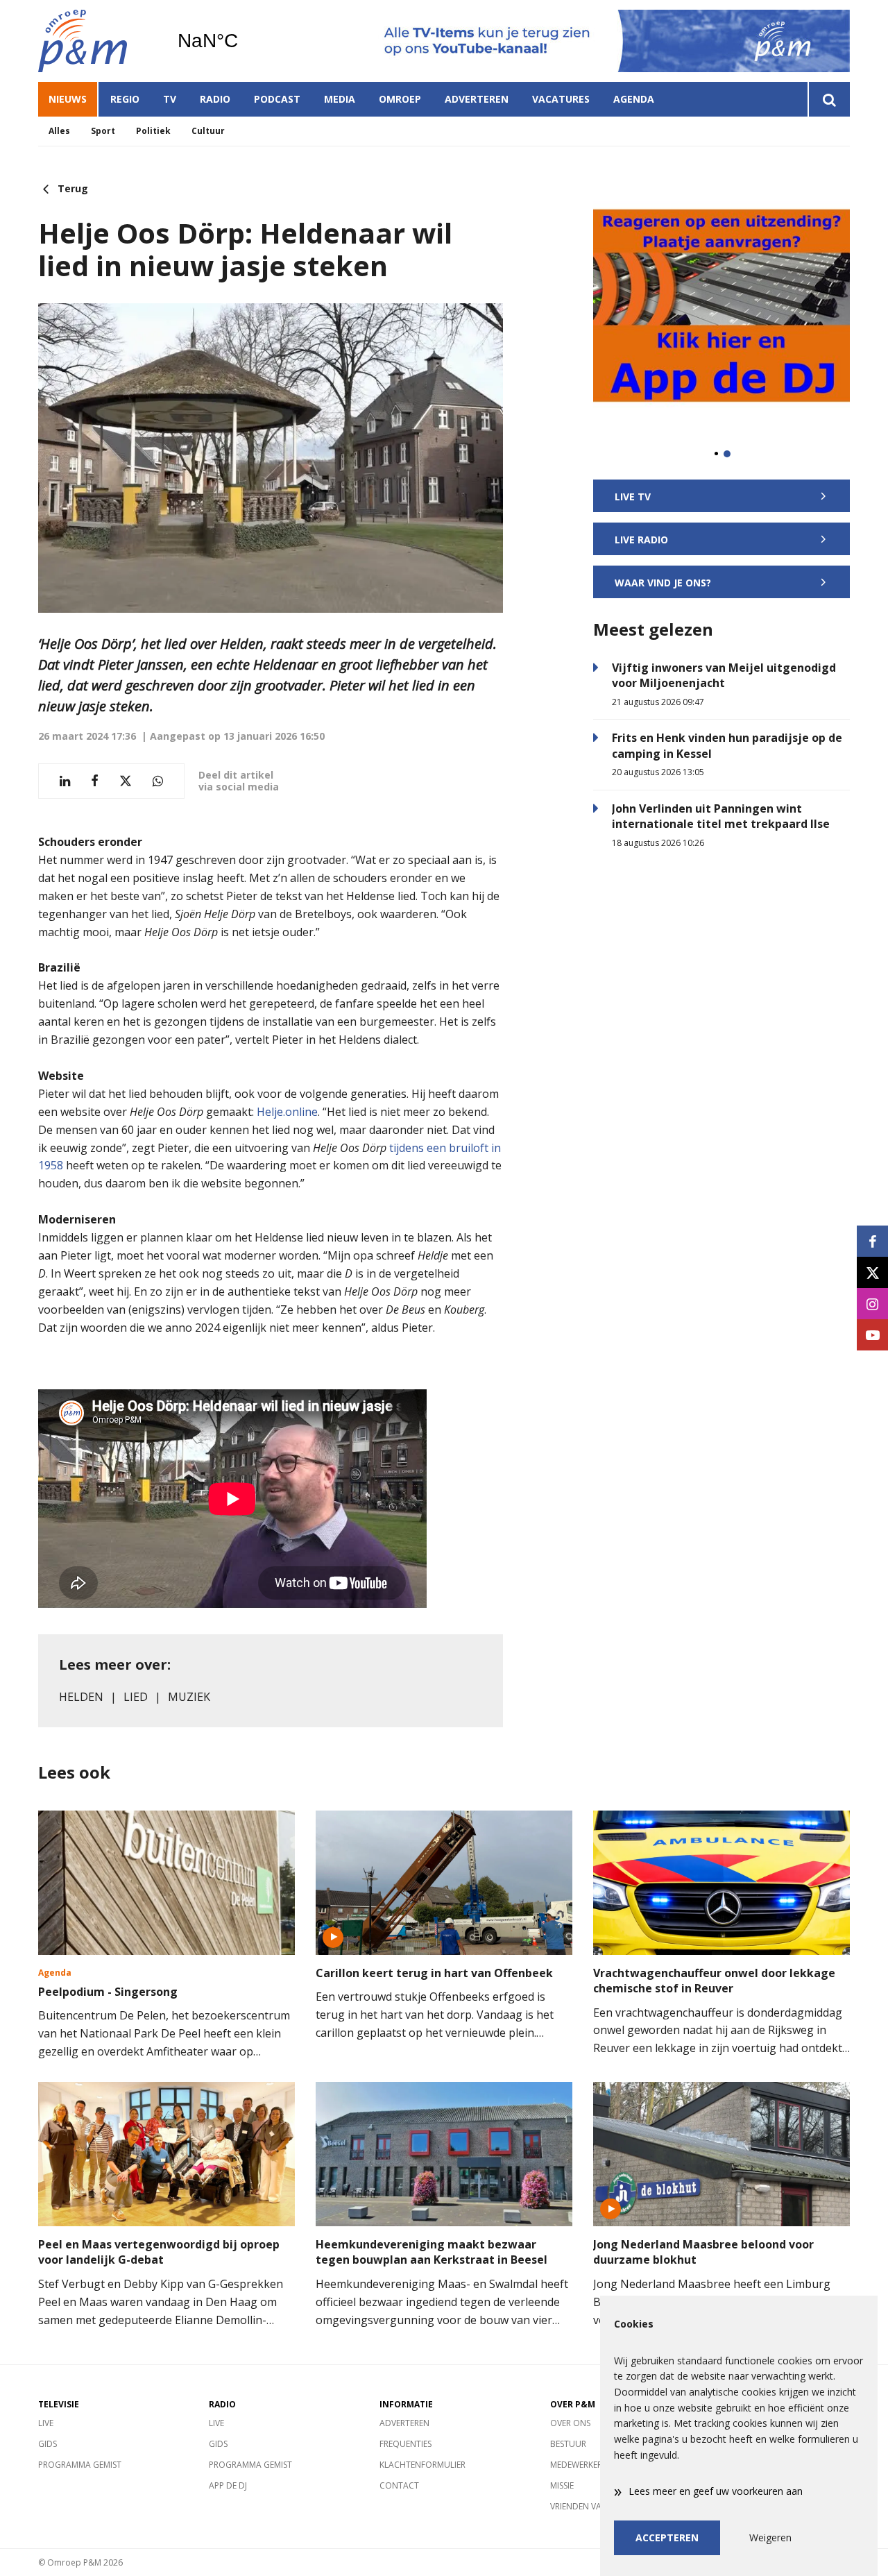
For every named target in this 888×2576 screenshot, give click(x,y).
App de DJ (228, 2485)
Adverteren (477, 99)
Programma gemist (80, 2465)
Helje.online (287, 1112)
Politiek (153, 131)
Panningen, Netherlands (243, 41)
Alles (59, 131)
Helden (81, 1697)
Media (340, 99)
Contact (399, 2485)
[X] (872, 1272)
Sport (103, 131)
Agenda (634, 99)
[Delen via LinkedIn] (65, 781)
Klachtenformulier (422, 2465)
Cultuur (208, 131)
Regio (125, 99)
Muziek (189, 1697)
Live (46, 2423)
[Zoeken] (829, 99)
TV (170, 99)
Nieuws (68, 99)
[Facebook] (872, 1241)
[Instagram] (872, 1304)
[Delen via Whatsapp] (158, 781)
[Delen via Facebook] (95, 781)
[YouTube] (872, 1335)
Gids (48, 2444)
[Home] (97, 41)
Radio (215, 99)
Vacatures (561, 99)
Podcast (277, 99)
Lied (136, 1697)
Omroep (400, 99)
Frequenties (405, 2444)
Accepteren (667, 2537)
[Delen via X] (126, 781)
